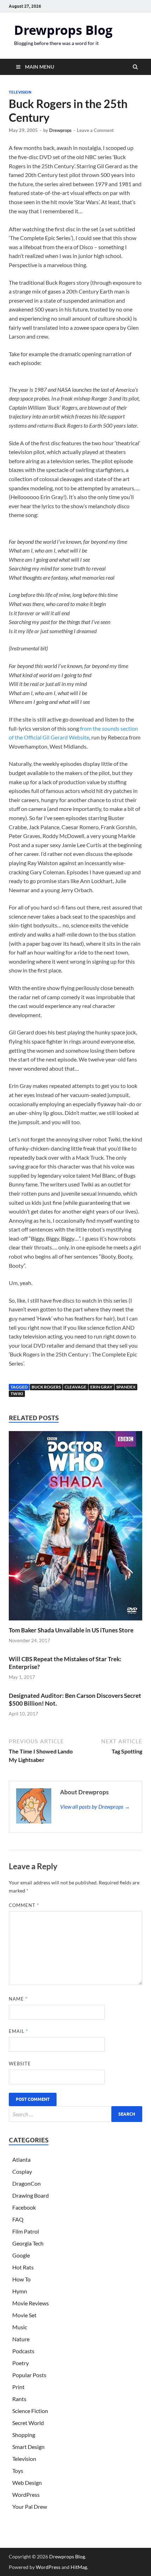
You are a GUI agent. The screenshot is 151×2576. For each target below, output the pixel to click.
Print (18, 2387)
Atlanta (21, 2159)
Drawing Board (31, 2195)
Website (20, 2064)
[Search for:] (75, 2114)
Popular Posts (29, 2375)
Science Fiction (30, 2411)
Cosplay (22, 2171)
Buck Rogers (46, 1387)
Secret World (28, 2423)
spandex (126, 1387)
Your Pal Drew (30, 2506)
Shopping (24, 2435)
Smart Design (28, 2447)
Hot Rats (23, 2267)
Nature (21, 2339)
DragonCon (27, 2183)
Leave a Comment (95, 130)
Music (20, 2327)
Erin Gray (101, 1387)
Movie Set (24, 2315)
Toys (18, 2471)
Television (20, 92)
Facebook (24, 2207)
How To (21, 2279)
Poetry (21, 2363)
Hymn (20, 2291)
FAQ (18, 2219)
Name (18, 1999)
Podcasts (23, 2351)
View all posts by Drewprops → (95, 1806)
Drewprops (60, 130)
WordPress (26, 2495)
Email (18, 2031)
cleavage (75, 1387)
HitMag (79, 2567)
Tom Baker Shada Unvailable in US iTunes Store (71, 1630)
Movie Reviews (31, 2303)
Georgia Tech (28, 2243)
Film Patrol (26, 2231)
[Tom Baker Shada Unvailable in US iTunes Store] (75, 1622)
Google (21, 2255)
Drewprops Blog (63, 30)
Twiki (17, 1394)
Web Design (27, 2483)
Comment (24, 1905)
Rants (19, 2399)
